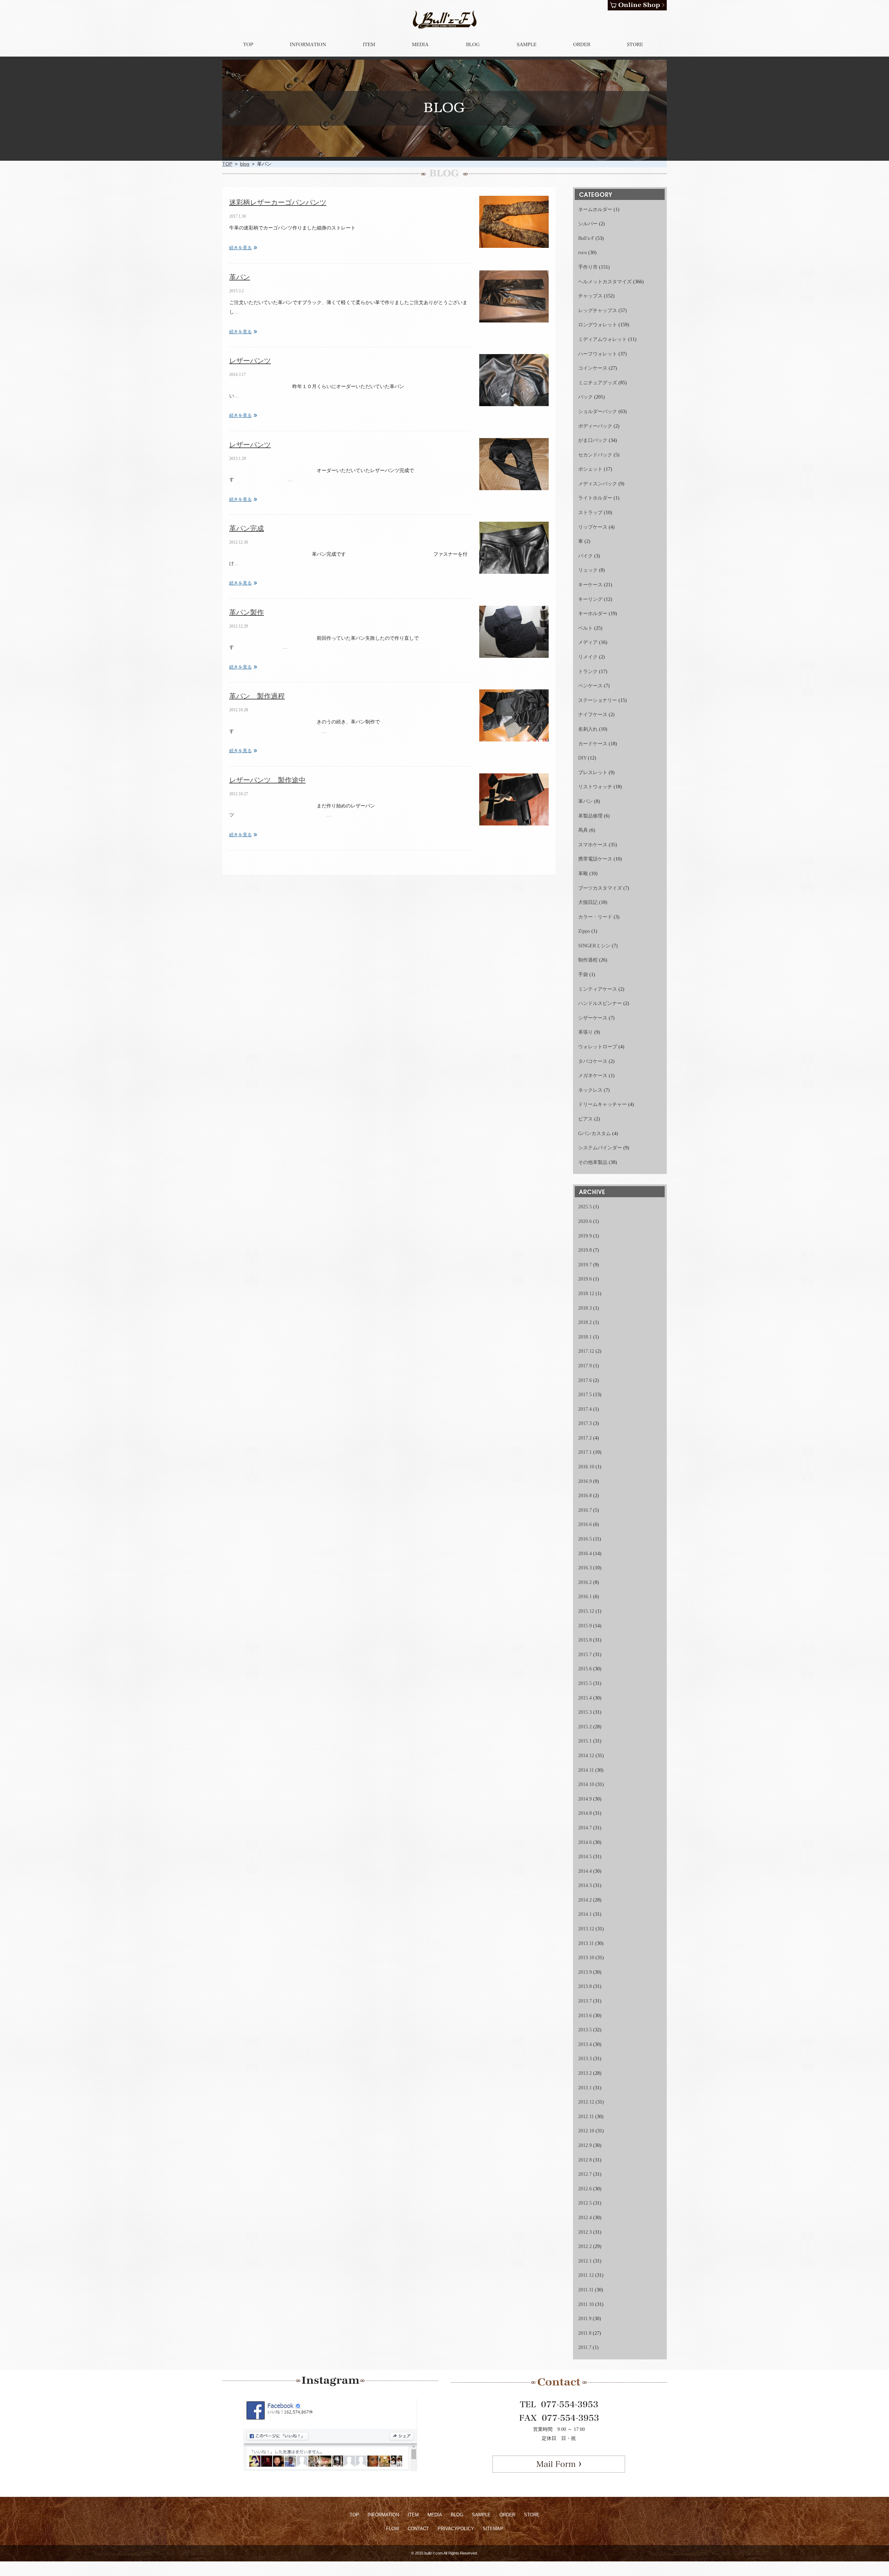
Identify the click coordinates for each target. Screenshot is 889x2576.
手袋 (583, 975)
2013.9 (585, 1972)
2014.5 (585, 1857)
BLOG (457, 2515)
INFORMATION (383, 2515)
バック (585, 397)
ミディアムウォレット (603, 339)
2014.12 (586, 1756)
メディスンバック (598, 484)
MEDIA (435, 2515)
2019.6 (585, 1279)
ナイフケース (593, 715)
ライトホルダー (595, 498)
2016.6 (585, 1524)
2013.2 (585, 2073)
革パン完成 (247, 528)
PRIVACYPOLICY (456, 2529)
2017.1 (585, 1452)
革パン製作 (247, 612)
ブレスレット (593, 773)
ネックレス (590, 1090)
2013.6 (585, 2016)
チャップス (590, 296)
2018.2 (585, 1322)
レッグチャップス (598, 311)
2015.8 (585, 1640)
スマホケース (593, 845)
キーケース (590, 585)
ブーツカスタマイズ (600, 888)
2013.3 (585, 2059)
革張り (585, 1032)
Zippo (584, 931)
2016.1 (585, 1597)
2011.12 (586, 2275)
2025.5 (585, 1207)
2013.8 (585, 1986)
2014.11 (586, 1770)
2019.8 (585, 1250)
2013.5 (585, 2030)
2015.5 (585, 1683)
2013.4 (585, 2044)
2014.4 (585, 1871)
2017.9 (585, 1366)
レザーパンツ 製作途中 (267, 780)
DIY (582, 758)
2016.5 (585, 1539)
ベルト (585, 628)
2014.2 (585, 1900)
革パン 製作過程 (257, 696)
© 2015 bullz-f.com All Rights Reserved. (444, 2553)
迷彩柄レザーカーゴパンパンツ (278, 202)
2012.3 (585, 2232)
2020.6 (585, 1221)
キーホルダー (593, 614)
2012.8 (585, 2160)
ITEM (413, 2515)
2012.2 (585, 2246)
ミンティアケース (598, 989)
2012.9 (585, 2145)
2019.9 (585, 1236)
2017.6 (585, 1380)
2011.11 (586, 2290)
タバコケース (593, 1061)
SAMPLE (481, 2515)
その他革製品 (593, 1162)
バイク (585, 556)
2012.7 (585, 2174)
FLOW (393, 2529)
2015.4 (585, 1698)
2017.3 (585, 1423)
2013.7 (585, 2001)
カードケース (593, 744)
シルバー (588, 224)
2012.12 (586, 2102)
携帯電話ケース (595, 859)
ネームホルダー (595, 209)
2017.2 (585, 1438)
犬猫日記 (588, 902)
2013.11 (586, 1943)
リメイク (588, 657)
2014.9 (585, 1799)
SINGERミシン (594, 946)
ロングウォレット (598, 325)
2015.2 (585, 1727)
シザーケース (593, 1018)
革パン (240, 277)
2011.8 (585, 2333)
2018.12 (586, 1294)
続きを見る (240, 248)
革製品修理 (590, 816)
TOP (227, 164)
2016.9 (585, 1481)
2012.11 (586, 2117)
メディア (588, 642)
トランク (588, 672)
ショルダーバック (598, 412)
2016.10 (586, 1467)
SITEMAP (493, 2529)
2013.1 (585, 2088)
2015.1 (585, 1741)
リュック (588, 570)
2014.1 (585, 1914)
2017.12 (586, 1351)
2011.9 (585, 2319)
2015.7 (585, 1655)
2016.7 (585, 1510)
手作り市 (588, 267)
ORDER (507, 2515)
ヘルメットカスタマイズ (605, 282)
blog (245, 164)
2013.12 (586, 1929)
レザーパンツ (250, 361)
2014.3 (585, 1885)
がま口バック (593, 440)
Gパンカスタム (595, 1134)
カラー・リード (595, 917)
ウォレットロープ (598, 1047)
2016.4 (585, 1554)
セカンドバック (595, 455)
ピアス (585, 1119)
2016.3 (585, 1568)
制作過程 (588, 960)
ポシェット (590, 469)
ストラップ (590, 513)
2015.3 (585, 1712)
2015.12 (586, 1611)
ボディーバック (595, 426)
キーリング (590, 599)
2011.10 (586, 2304)
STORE (532, 2515)
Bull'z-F (586, 238)
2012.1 (585, 2261)
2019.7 (585, 1265)
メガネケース (593, 1076)
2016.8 (585, 1496)
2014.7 (585, 1828)
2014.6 (585, 1842)
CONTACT (418, 2529)
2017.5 (585, 1395)
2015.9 (585, 1626)
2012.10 (586, 2131)
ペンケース (590, 686)
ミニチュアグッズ (598, 383)
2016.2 (585, 1582)
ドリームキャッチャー (603, 1104)
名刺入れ (588, 729)
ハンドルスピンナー (600, 1003)
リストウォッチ (595, 787)
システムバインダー (600, 1148)
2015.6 (585, 1669)
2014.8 (585, 1813)
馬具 (583, 830)
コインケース (593, 368)
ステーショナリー (598, 700)
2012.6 (585, 2189)
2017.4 (585, 1409)
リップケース (593, 527)
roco (583, 253)
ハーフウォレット (598, 354)
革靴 (583, 874)
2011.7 (585, 2347)
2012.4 (585, 2218)
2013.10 (586, 1958)
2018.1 (585, 1337)
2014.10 (586, 1784)
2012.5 (585, 2203)
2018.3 (585, 1308)
